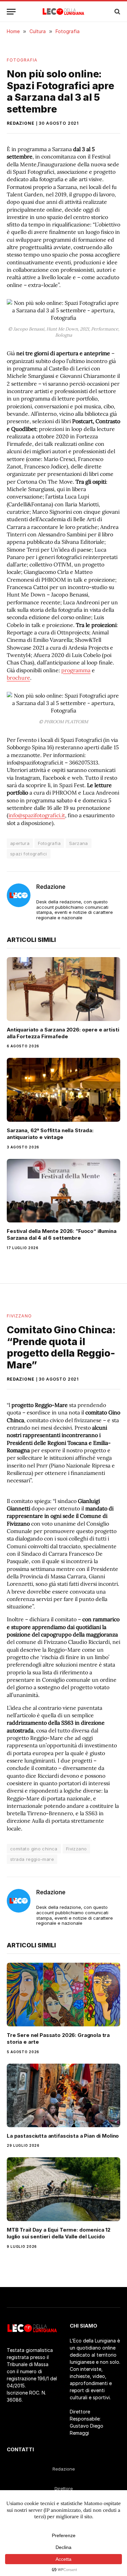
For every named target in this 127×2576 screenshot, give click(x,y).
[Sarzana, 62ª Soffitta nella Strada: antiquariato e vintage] (63, 1090)
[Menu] (11, 12)
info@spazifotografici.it (37, 815)
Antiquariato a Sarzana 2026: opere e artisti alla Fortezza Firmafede (63, 1033)
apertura (20, 843)
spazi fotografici (29, 854)
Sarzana (79, 843)
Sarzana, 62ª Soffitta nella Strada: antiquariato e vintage (50, 1134)
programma (76, 670)
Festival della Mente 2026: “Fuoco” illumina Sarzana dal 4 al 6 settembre (62, 1234)
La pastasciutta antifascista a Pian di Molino (63, 2136)
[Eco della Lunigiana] (63, 11)
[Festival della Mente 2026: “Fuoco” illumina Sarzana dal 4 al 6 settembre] (63, 1191)
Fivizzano (19, 1316)
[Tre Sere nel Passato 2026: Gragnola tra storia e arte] (63, 1994)
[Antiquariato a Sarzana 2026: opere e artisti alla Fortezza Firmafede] (63, 989)
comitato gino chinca (34, 1849)
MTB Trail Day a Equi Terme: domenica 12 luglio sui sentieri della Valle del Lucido (59, 2233)
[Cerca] (117, 12)
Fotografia (22, 60)
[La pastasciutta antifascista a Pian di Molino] (63, 2095)
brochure (18, 678)
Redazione (21, 123)
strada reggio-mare (32, 1859)
